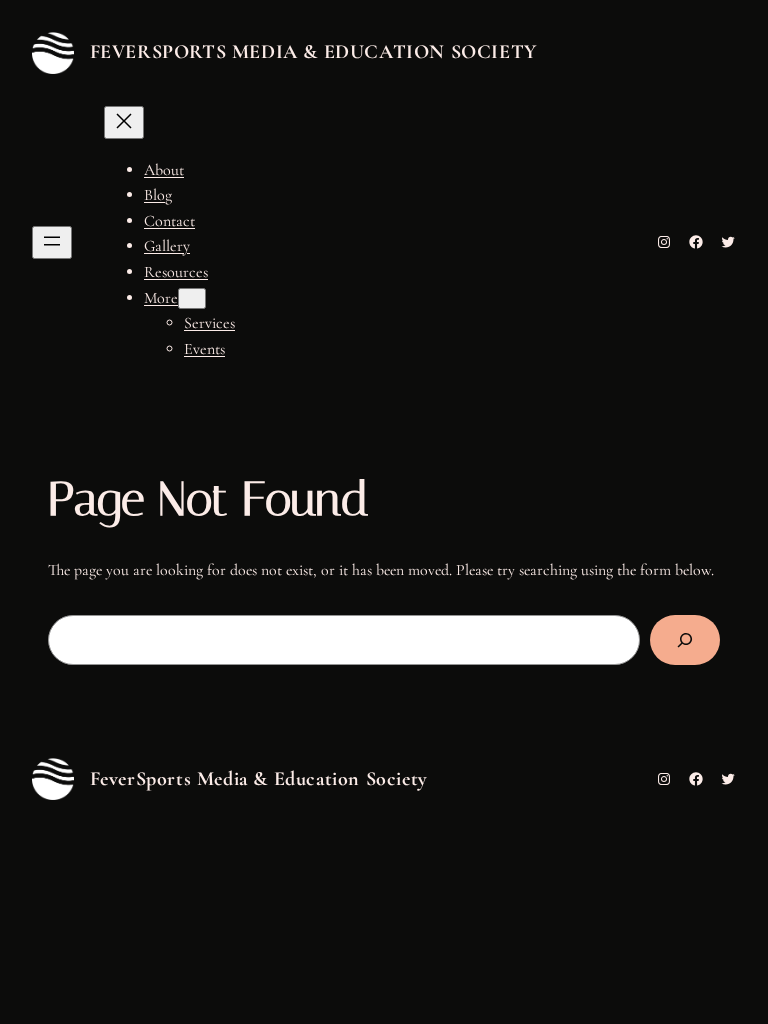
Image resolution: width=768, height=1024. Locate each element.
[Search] (685, 639)
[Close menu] (124, 122)
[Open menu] (52, 242)
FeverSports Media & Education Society (313, 52)
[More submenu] (192, 298)
